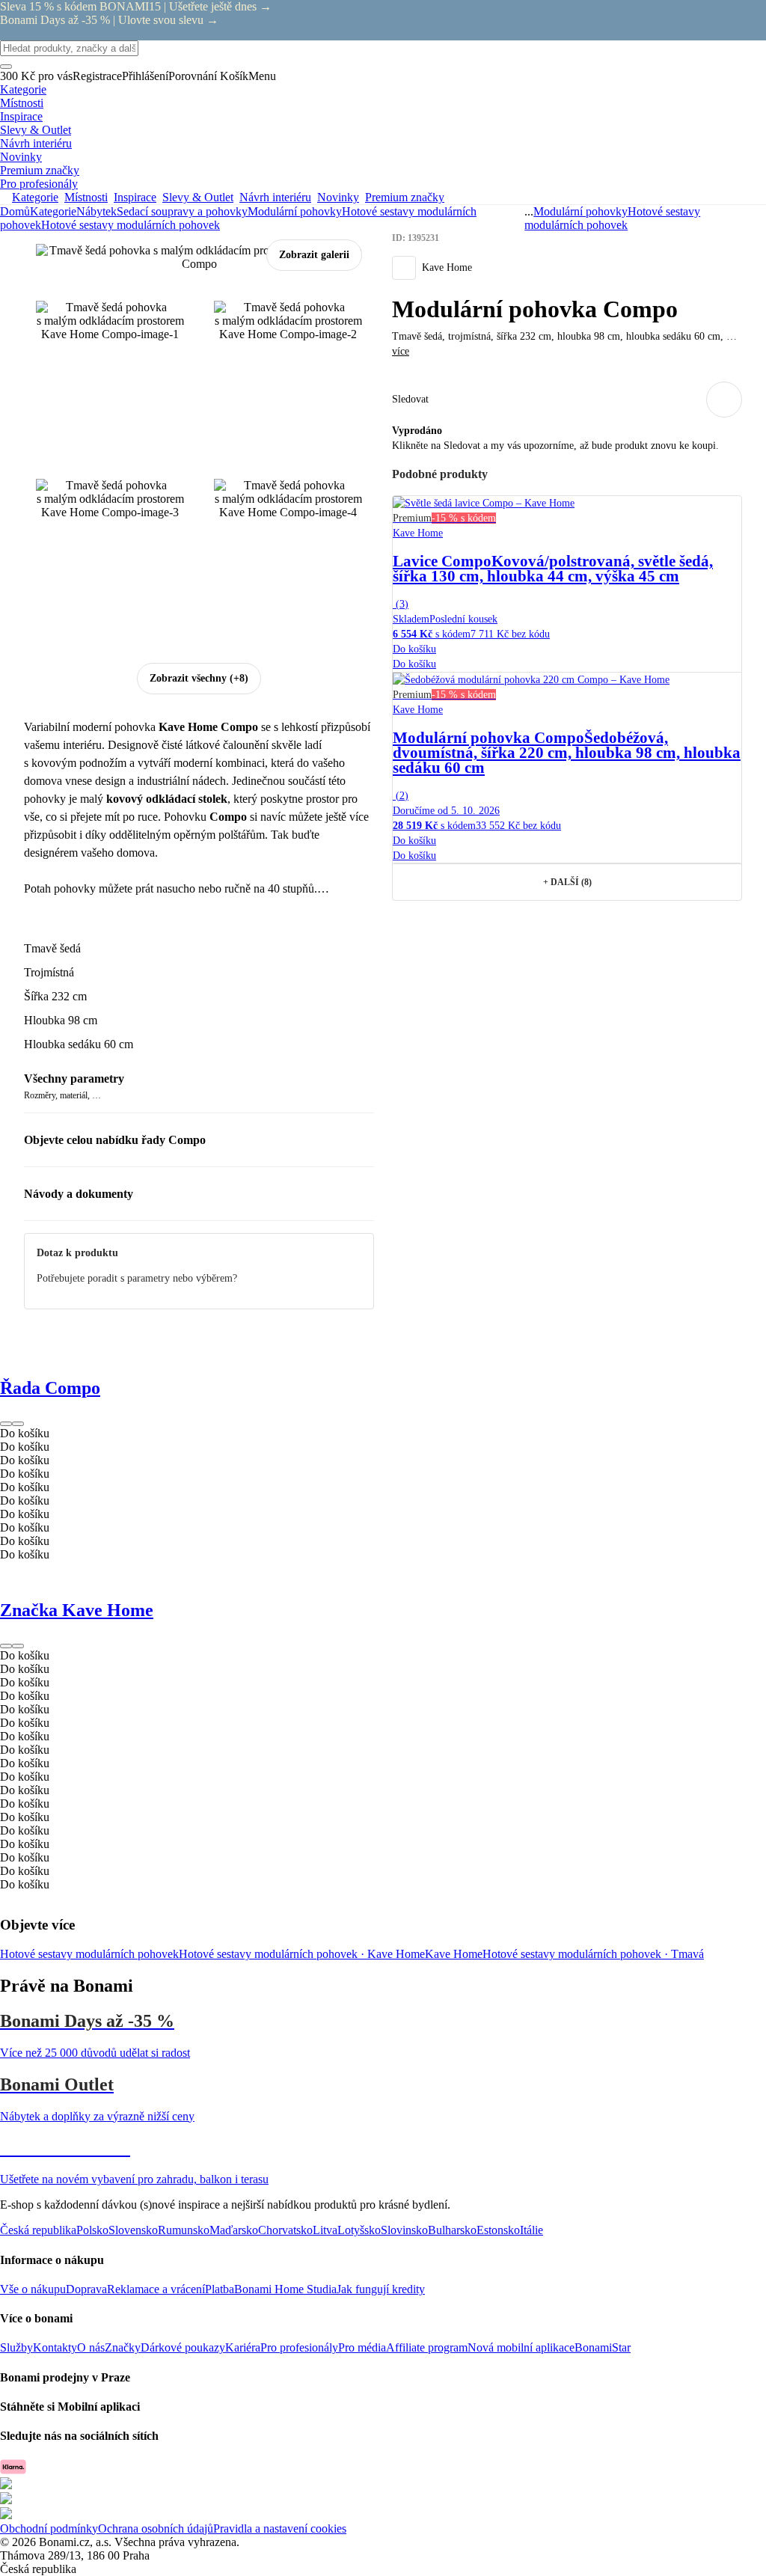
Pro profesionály (299, 2347)
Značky (123, 2347)
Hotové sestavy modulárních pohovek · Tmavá (593, 1954)
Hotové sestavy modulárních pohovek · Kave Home (302, 1954)
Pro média (362, 2347)
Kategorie (53, 211)
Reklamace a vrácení (156, 2289)
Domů (15, 211)
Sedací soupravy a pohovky (182, 211)
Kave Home (454, 1954)
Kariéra (243, 2347)
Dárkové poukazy (183, 2347)
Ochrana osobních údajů (156, 2528)
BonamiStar (603, 2347)
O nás (91, 2347)
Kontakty (55, 2347)
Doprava (86, 2289)
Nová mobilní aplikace (521, 2347)
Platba (220, 2289)
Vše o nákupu (33, 2289)
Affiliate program (427, 2347)
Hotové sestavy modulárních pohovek (131, 225)
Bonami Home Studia (285, 2289)
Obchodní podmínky (49, 2528)
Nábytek (96, 211)
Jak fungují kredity (381, 2289)
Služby (16, 2347)
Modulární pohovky (295, 211)
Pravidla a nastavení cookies (280, 2528)
